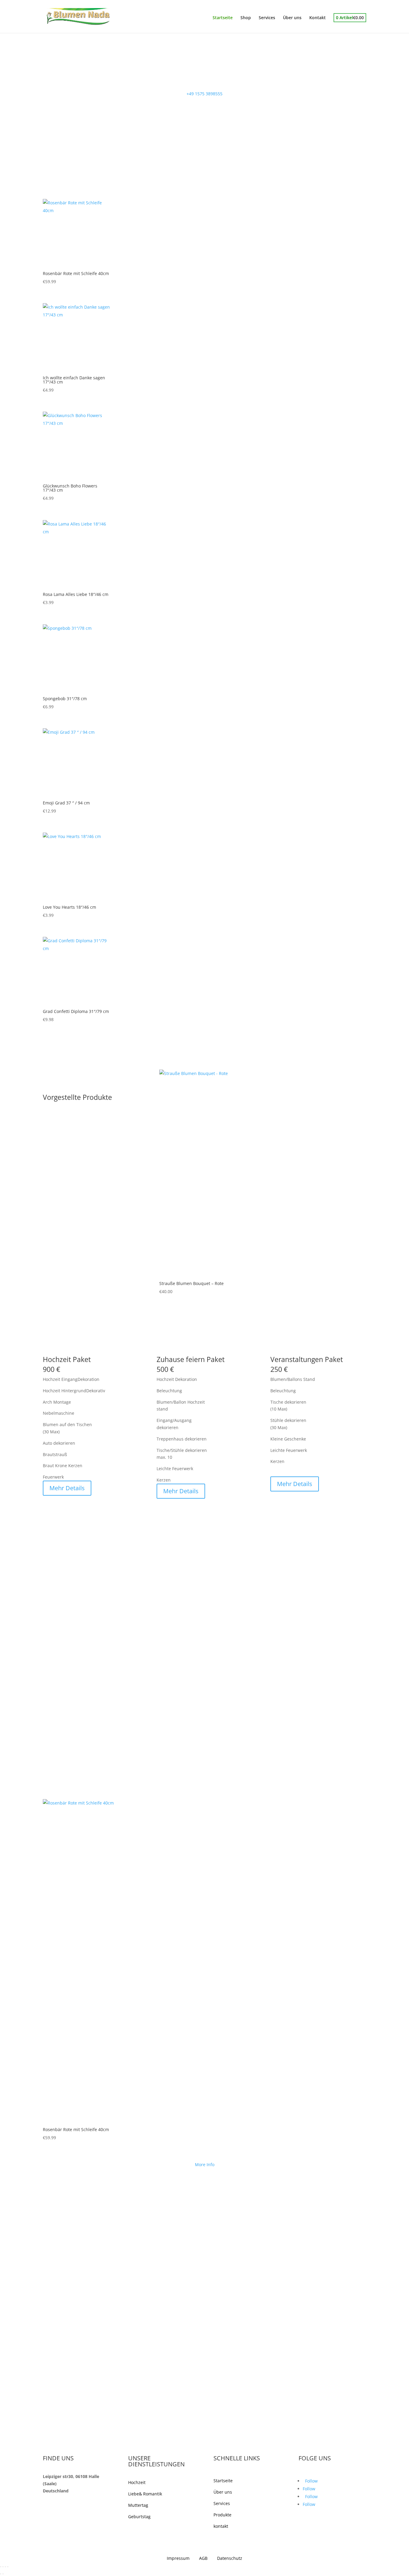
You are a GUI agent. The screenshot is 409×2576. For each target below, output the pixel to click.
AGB (208, 2558)
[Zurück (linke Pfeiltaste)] (1, 2574)
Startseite (223, 18)
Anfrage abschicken (77, 1767)
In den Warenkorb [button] (263, 1278)
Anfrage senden (185, 2226)
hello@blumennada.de (66, 2255)
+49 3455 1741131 (102, 2230)
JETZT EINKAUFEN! (74, 1348)
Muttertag (138, 2505)
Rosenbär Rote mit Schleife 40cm (76, 2130)
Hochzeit (137, 2482)
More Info (205, 2164)
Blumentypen (56, 1736)
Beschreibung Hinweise (66, 1756)
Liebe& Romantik (145, 2494)
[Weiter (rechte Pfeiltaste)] (3, 2574)
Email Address (171, 2195)
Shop (246, 18)
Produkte (222, 2515)
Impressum (182, 2558)
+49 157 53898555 (61, 2230)
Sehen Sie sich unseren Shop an (93, 72)
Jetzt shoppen (205, 1057)
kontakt (221, 2526)
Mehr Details (67, 1488)
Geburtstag (139, 2517)
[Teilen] (5, 2567)
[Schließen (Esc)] (8, 2567)
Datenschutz (230, 2558)
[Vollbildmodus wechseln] (3, 2567)
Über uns (292, 18)
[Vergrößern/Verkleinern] (1, 2567)
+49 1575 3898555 (205, 94)
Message (165, 2215)
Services (267, 18)
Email (48, 1725)
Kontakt (318, 18)
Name (49, 1713)
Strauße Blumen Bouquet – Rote (191, 1284)
